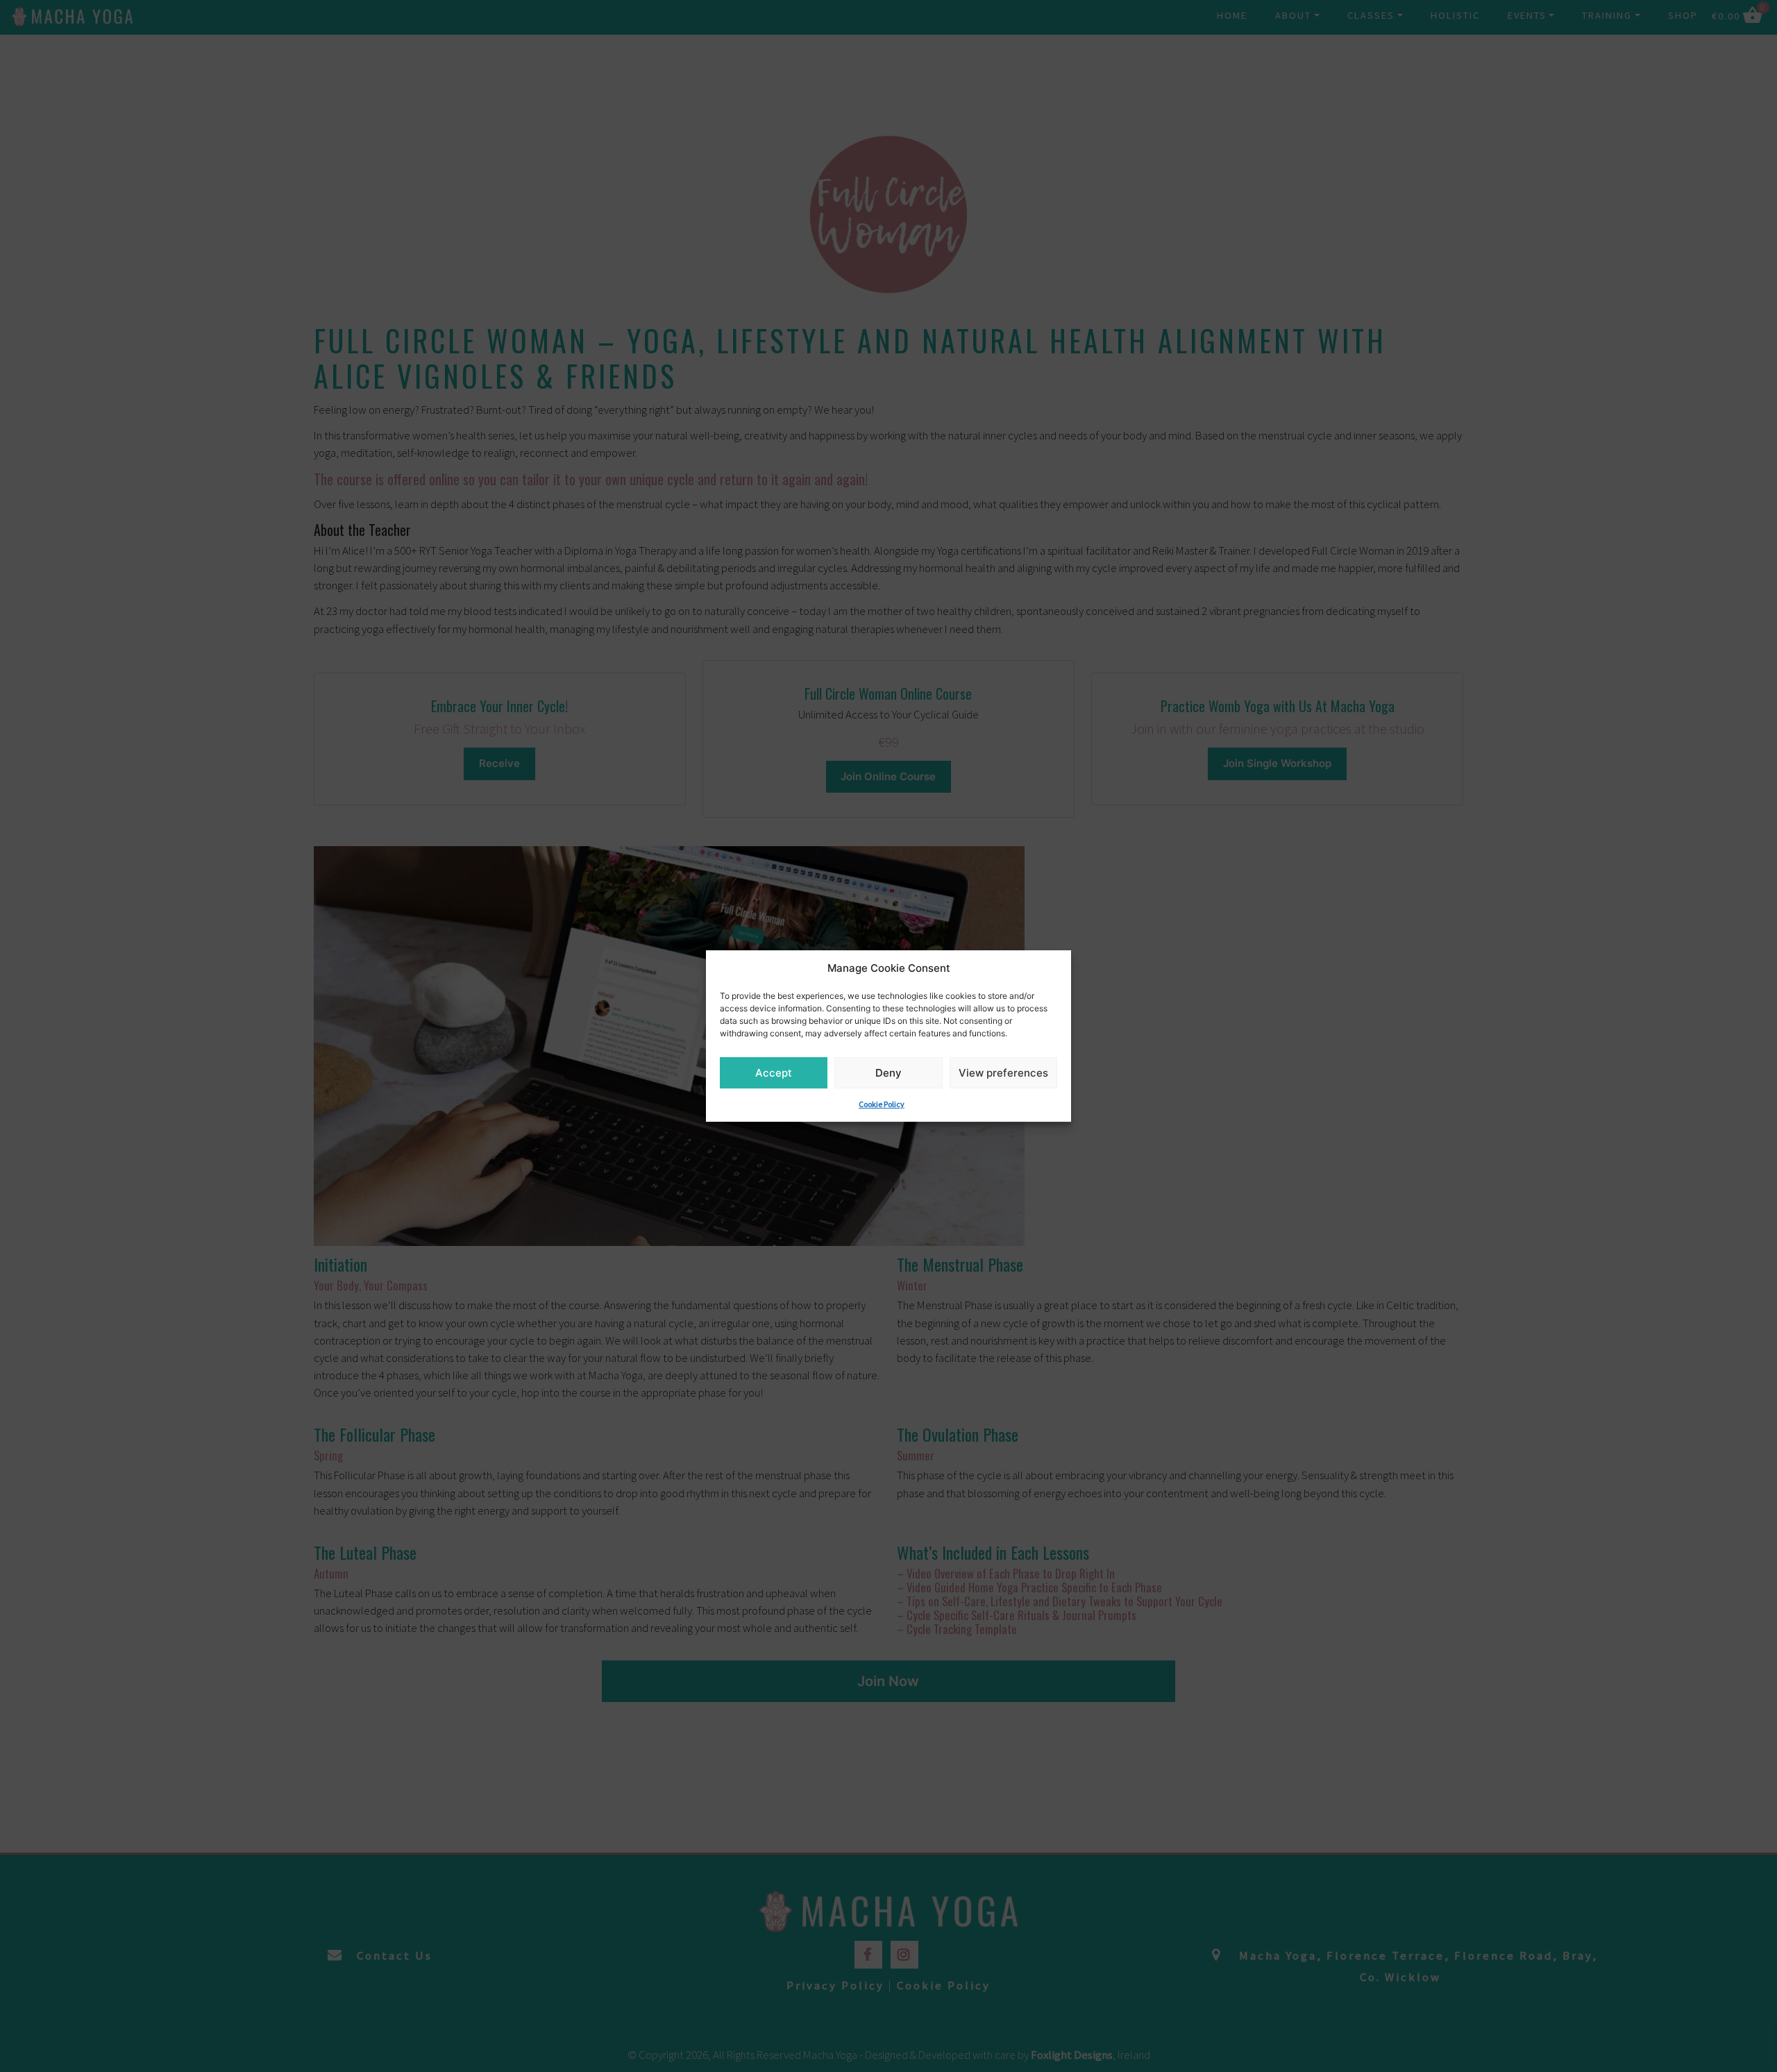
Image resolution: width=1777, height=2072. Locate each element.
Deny (888, 1073)
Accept (774, 1073)
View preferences (1003, 1073)
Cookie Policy (882, 1104)
